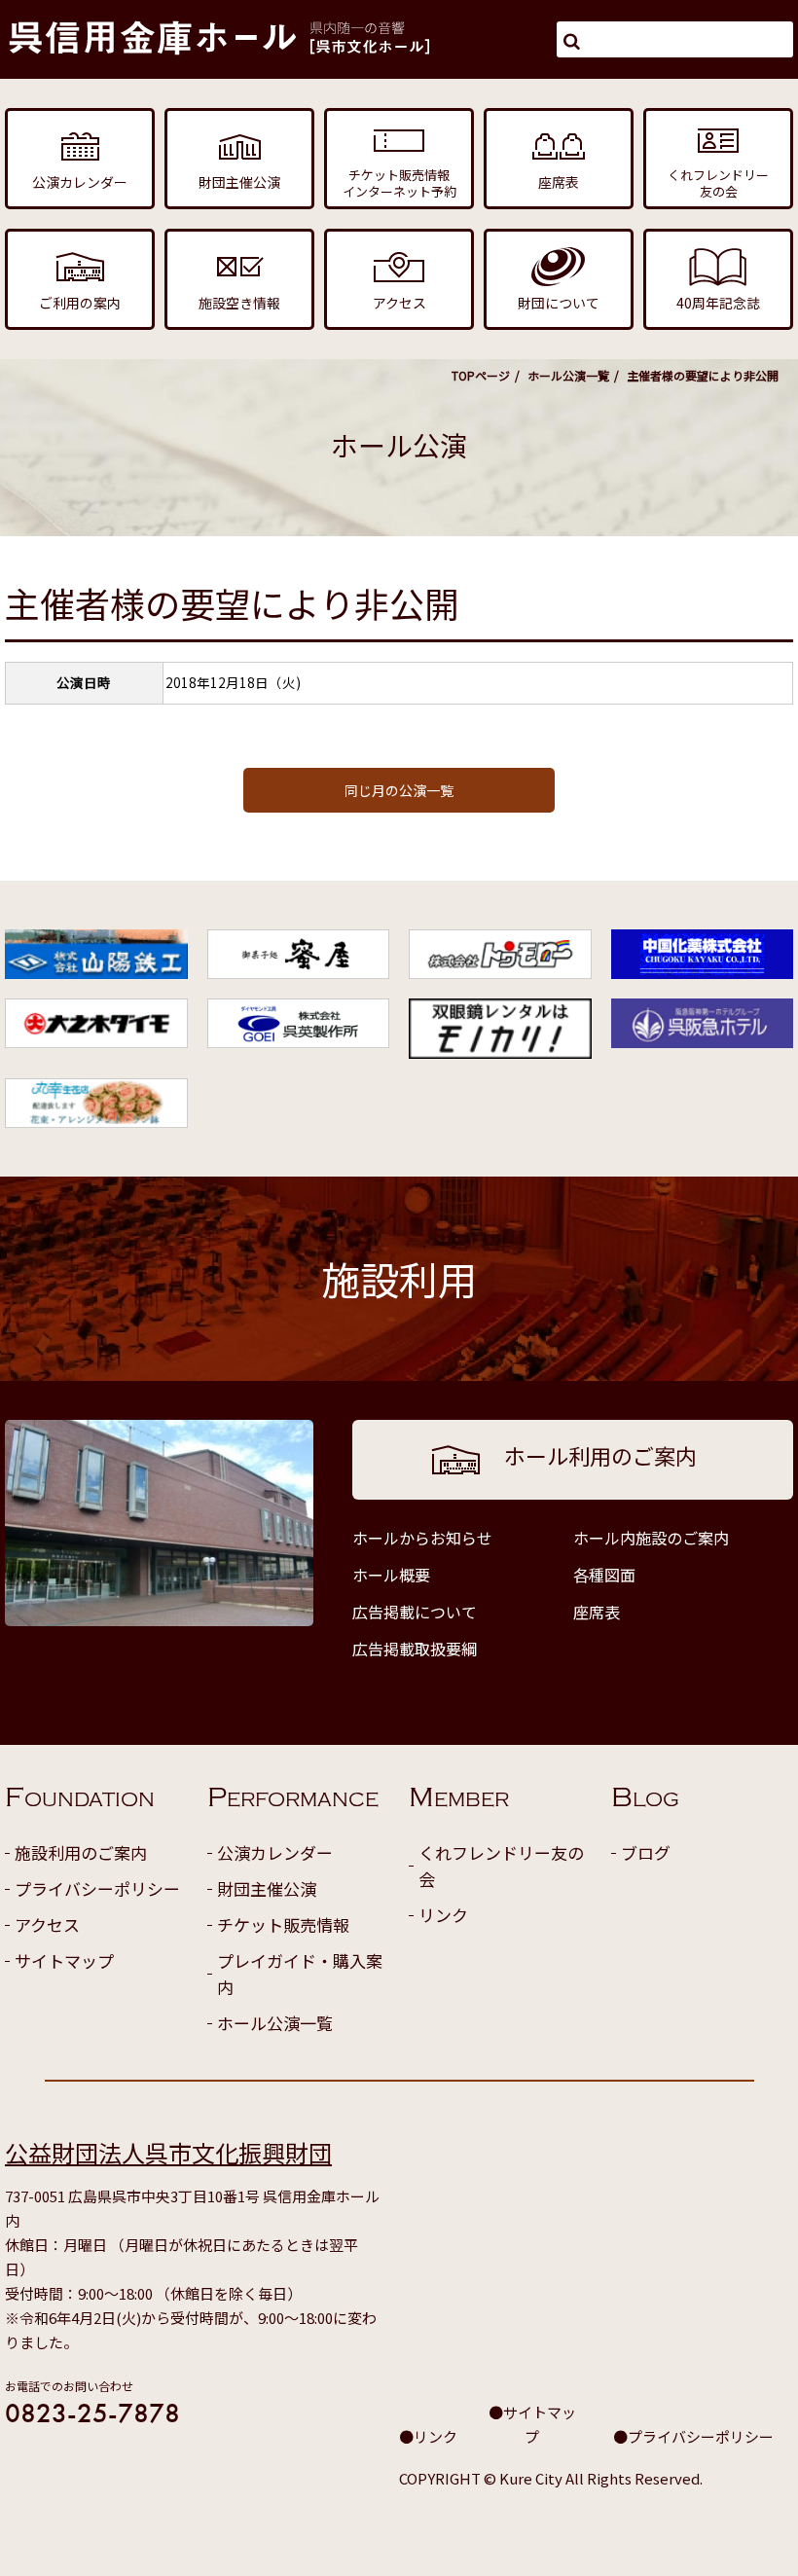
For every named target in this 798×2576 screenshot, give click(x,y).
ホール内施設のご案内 (651, 1538)
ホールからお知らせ (422, 1538)
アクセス (47, 1924)
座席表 (597, 1612)
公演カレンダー (275, 1852)
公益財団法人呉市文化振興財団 (168, 2152)
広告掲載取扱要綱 (415, 1649)
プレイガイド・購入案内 (300, 1974)
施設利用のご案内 (81, 1852)
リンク (443, 1915)
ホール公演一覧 (568, 375)
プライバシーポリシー (97, 1888)
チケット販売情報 (283, 1924)
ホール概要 (391, 1575)
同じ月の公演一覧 (399, 790)
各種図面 (604, 1575)
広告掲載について (415, 1612)
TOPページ (481, 375)
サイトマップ (64, 1960)
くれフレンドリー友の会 (501, 1866)
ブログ (646, 1852)
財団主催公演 (267, 1888)
